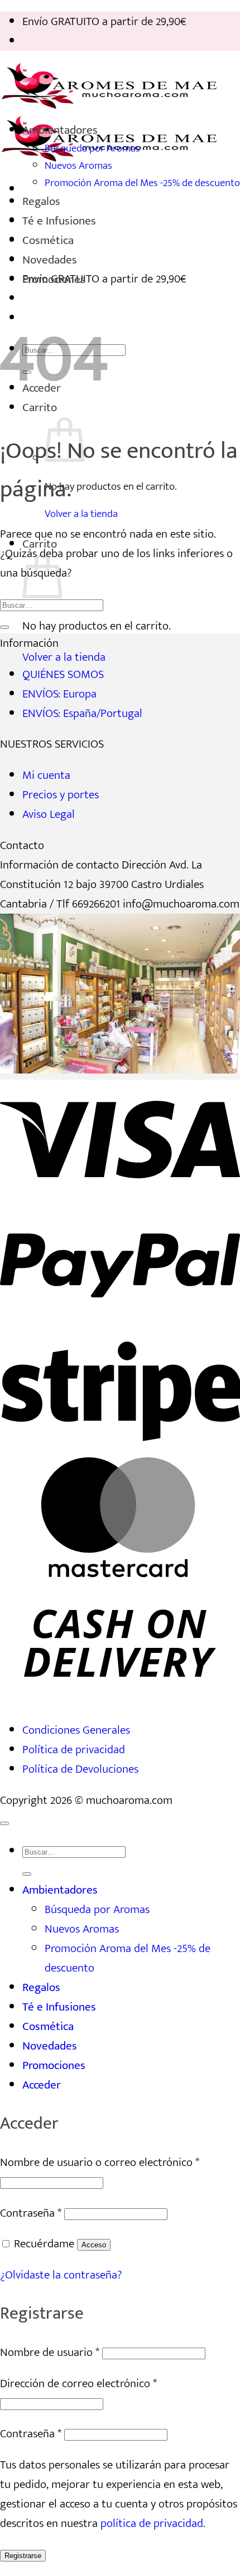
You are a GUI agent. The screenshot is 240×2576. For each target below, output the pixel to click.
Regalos (41, 201)
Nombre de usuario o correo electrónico (100, 2162)
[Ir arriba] (4, 1823)
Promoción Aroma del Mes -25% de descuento (142, 183)
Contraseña (31, 2213)
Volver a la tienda (81, 514)
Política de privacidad (74, 1750)
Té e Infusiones (59, 221)
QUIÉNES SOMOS (63, 674)
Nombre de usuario (50, 2352)
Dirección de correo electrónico (78, 2384)
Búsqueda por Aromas (92, 148)
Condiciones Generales (76, 1730)
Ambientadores (60, 130)
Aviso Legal (49, 814)
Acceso (94, 2245)
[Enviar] (4, 627)
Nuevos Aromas (78, 166)
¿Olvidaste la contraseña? (61, 2275)
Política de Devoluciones (80, 1769)
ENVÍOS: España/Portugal (82, 713)
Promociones (54, 279)
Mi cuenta (46, 775)
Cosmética (48, 240)
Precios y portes (61, 795)
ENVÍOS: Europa (59, 694)
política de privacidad (152, 2523)
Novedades (50, 260)
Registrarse (23, 2556)
